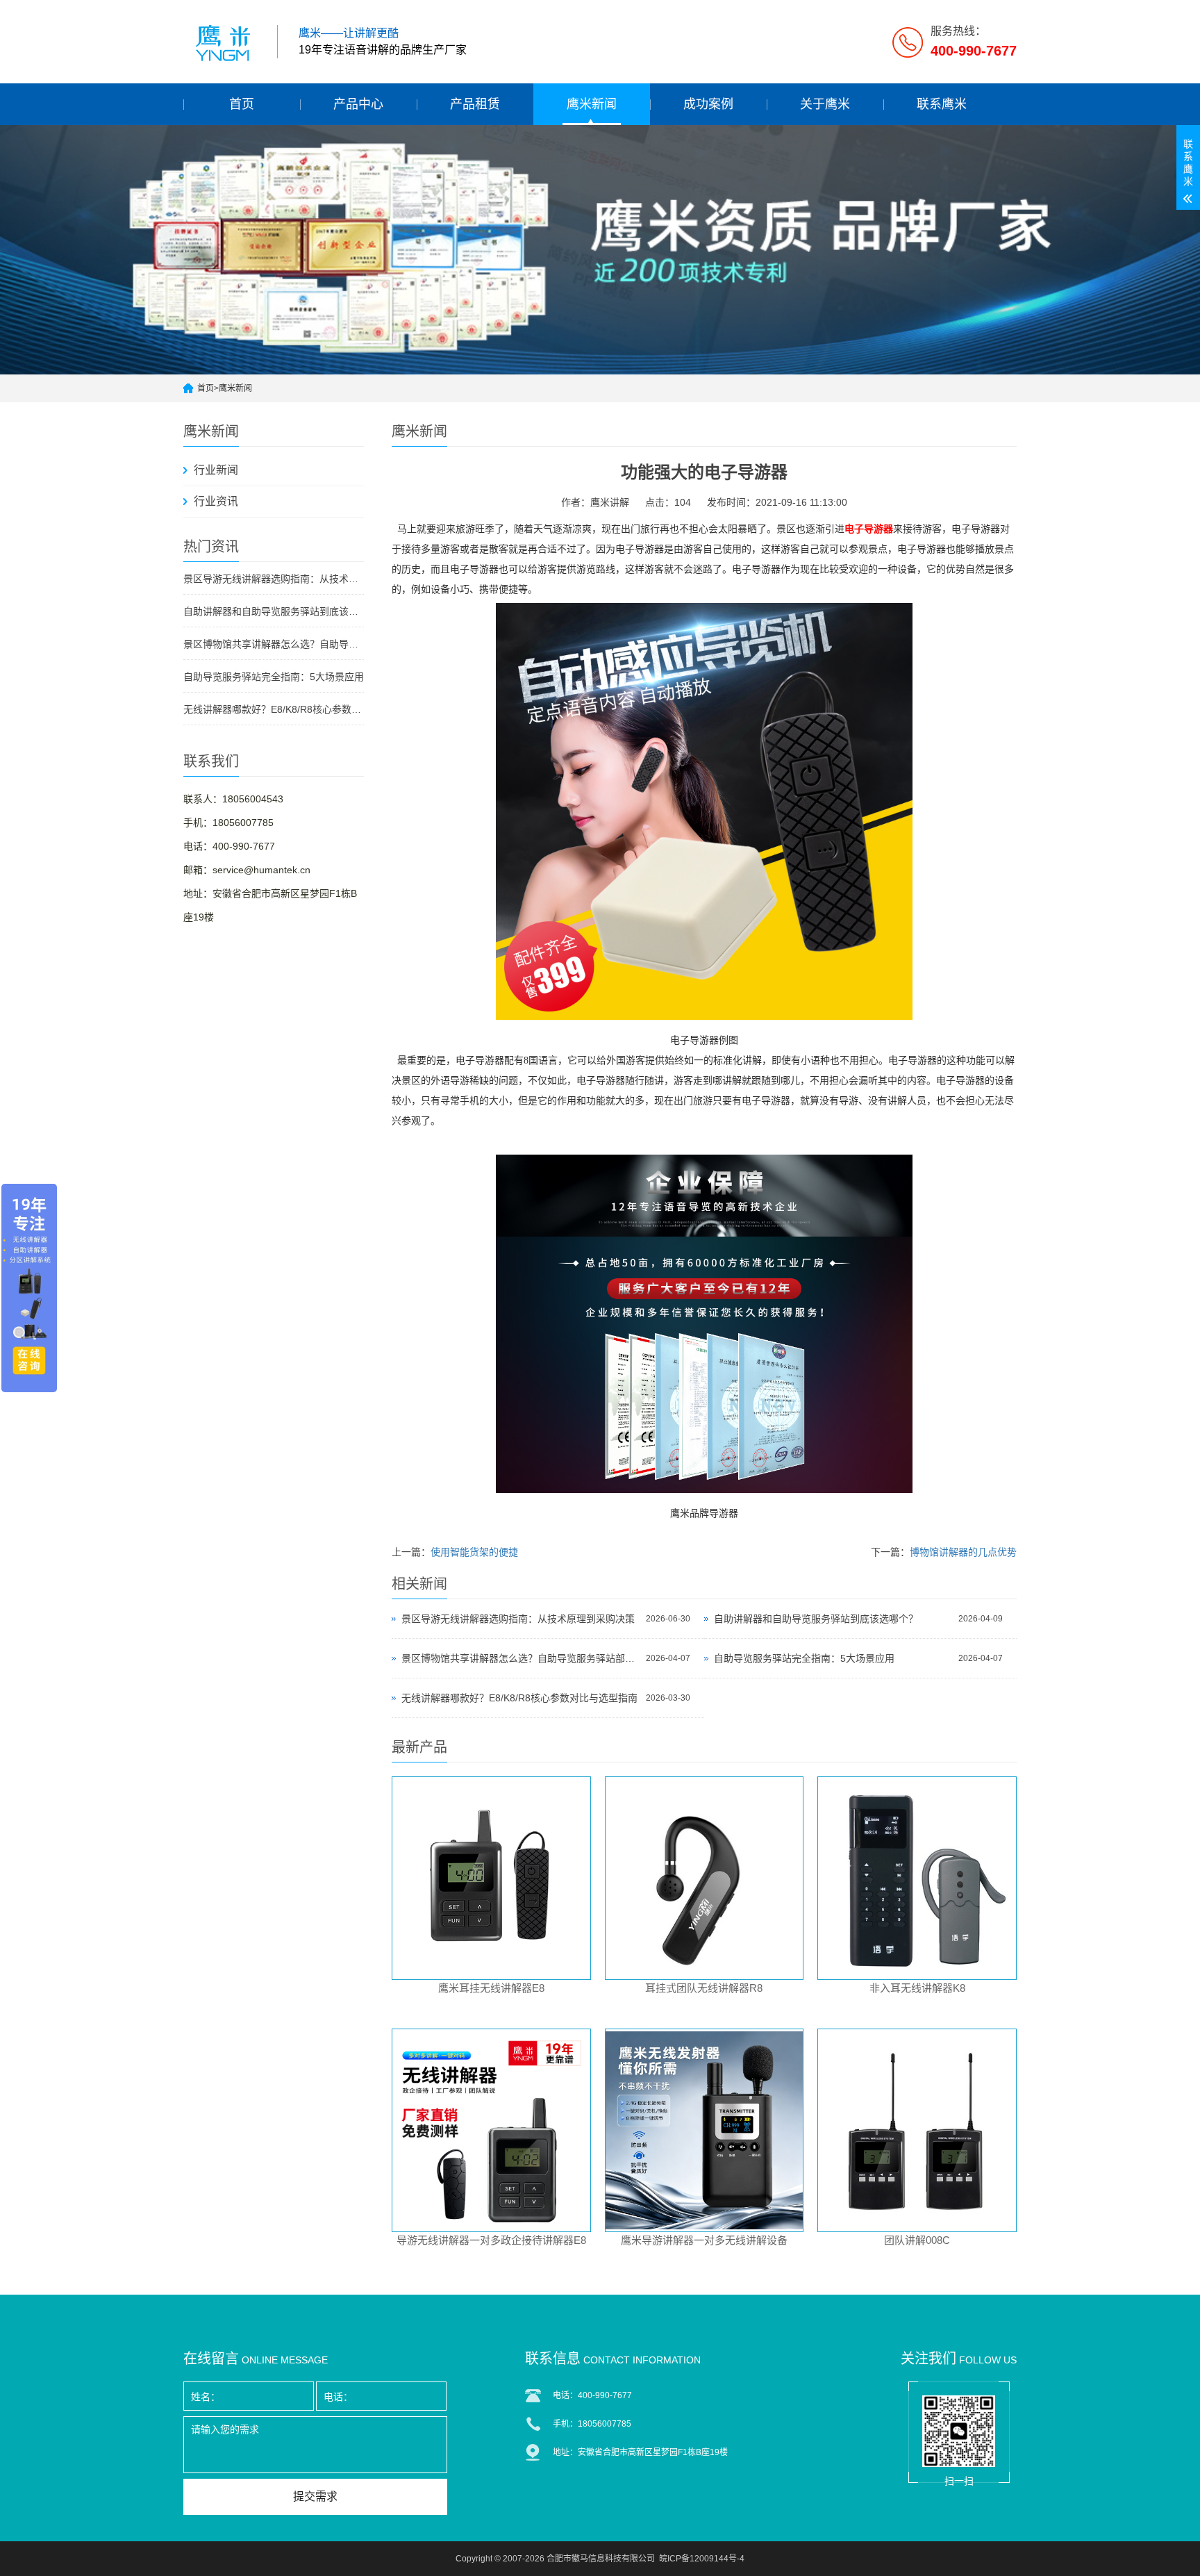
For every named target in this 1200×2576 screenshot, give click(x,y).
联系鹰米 (942, 104)
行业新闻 (216, 470)
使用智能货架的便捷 (474, 1552)
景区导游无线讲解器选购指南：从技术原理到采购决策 (274, 579)
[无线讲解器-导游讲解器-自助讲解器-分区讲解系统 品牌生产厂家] (225, 42)
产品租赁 (475, 104)
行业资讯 (216, 501)
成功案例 (708, 104)
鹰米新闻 (592, 104)
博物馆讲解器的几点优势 (963, 1552)
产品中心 (358, 104)
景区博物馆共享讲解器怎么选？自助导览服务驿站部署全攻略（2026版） (274, 644)
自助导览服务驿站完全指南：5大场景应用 (274, 677)
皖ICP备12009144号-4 (702, 2559)
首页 (242, 104)
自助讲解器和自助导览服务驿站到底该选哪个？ (274, 611)
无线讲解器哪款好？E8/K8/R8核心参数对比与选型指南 (274, 709)
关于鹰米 (825, 104)
